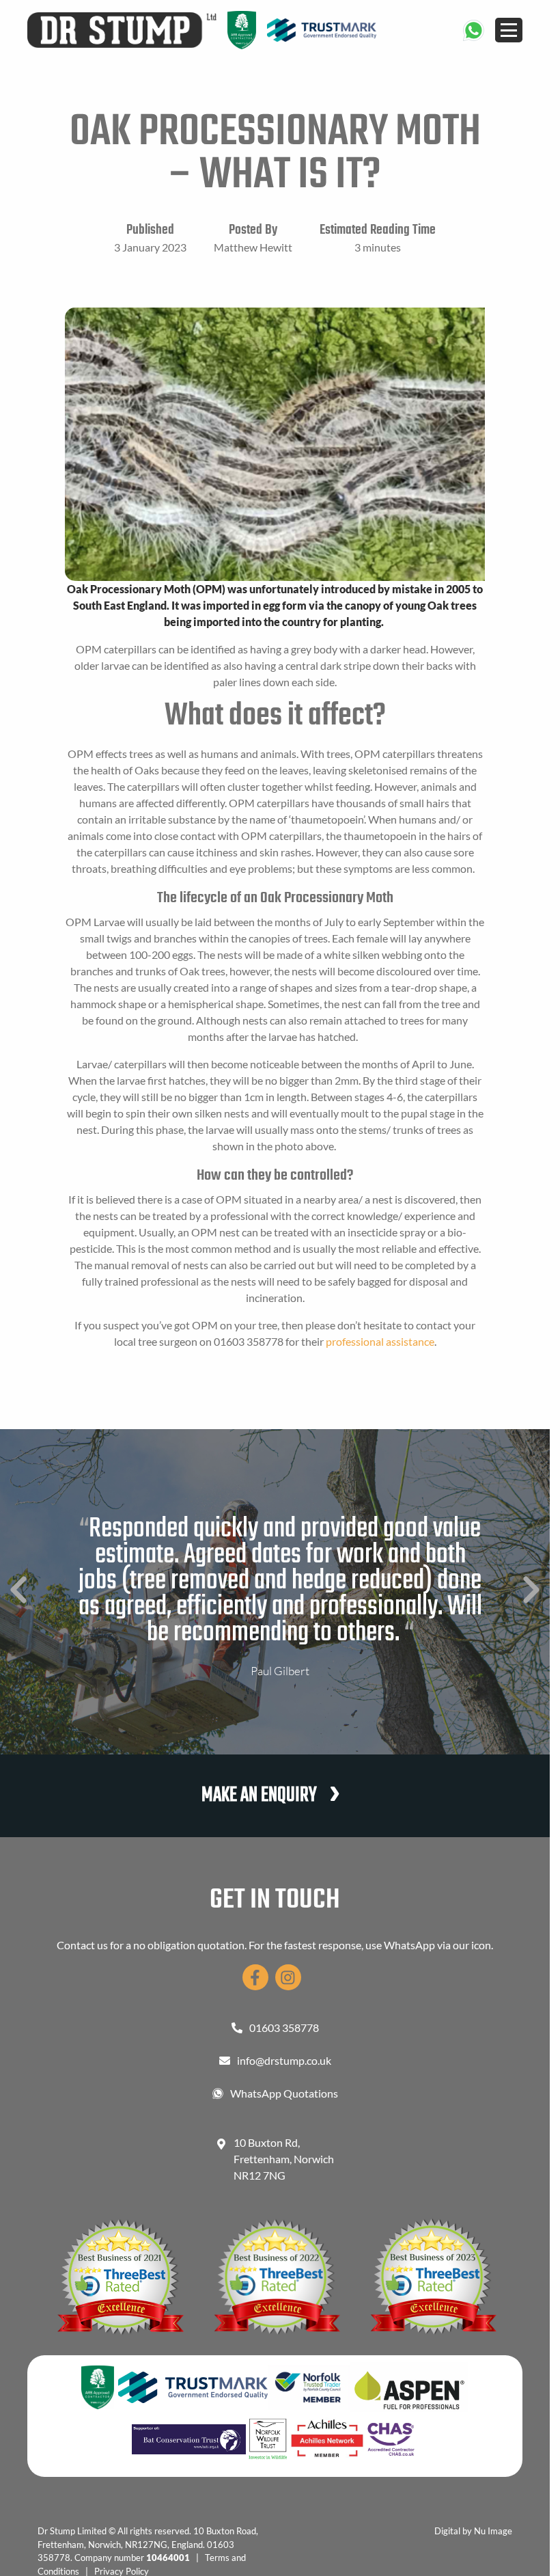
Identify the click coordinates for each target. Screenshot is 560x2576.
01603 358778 (284, 2028)
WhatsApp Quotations (284, 2093)
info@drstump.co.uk (284, 2060)
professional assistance (380, 1341)
